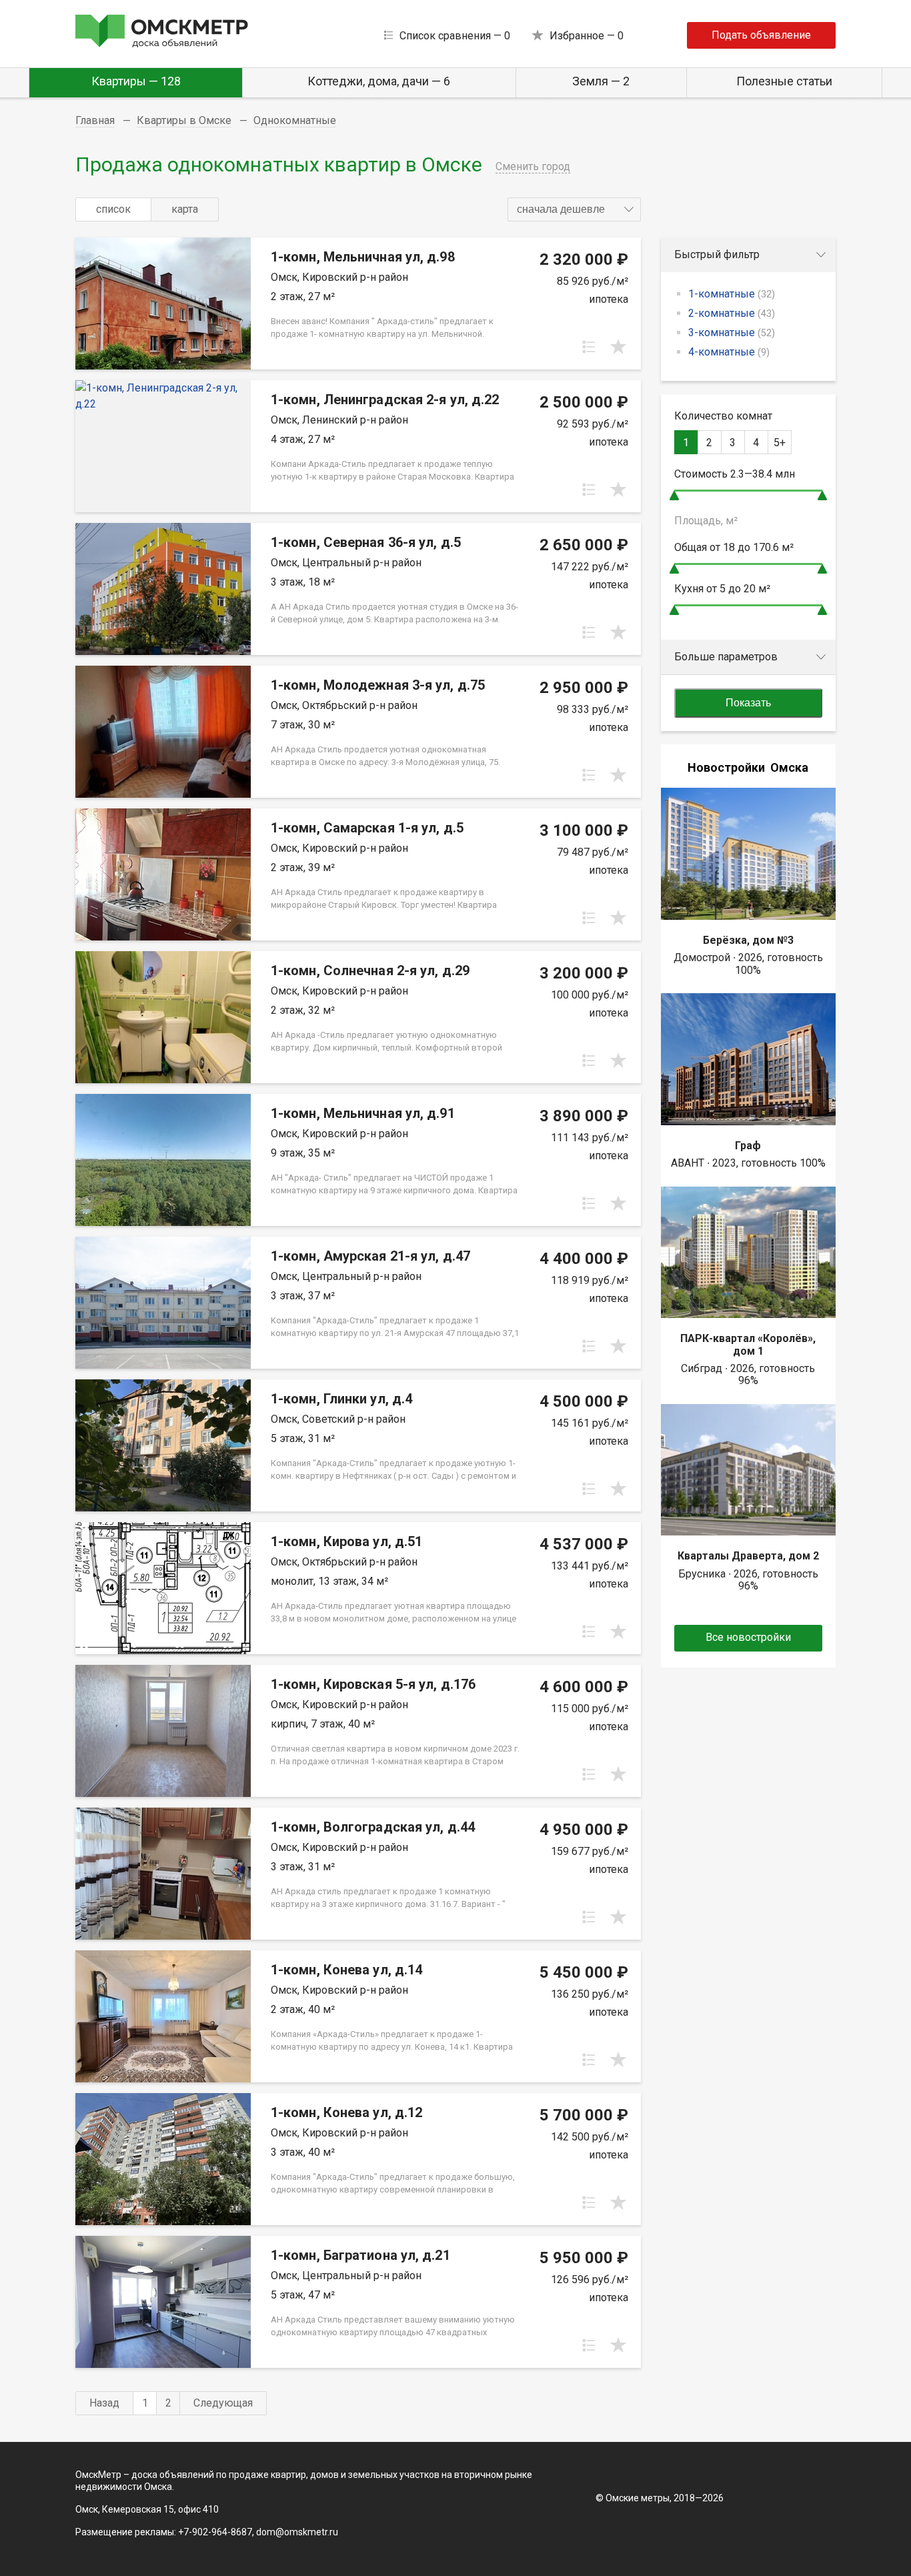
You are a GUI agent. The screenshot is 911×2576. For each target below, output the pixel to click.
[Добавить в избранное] (618, 347)
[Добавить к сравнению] (589, 347)
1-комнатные (732, 294)
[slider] (674, 495)
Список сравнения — (455, 36)
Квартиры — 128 (136, 81)
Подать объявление (761, 35)
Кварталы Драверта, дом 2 (748, 1556)
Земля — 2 (601, 81)
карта (185, 209)
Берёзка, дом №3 (748, 940)
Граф (748, 1146)
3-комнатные (732, 333)
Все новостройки (748, 1637)
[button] (574, 209)
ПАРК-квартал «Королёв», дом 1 (748, 1344)
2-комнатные (732, 313)
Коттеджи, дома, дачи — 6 (379, 81)
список (113, 209)
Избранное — (587, 36)
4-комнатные (729, 352)
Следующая (223, 2403)
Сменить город (533, 166)
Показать (748, 703)
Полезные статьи (784, 81)
